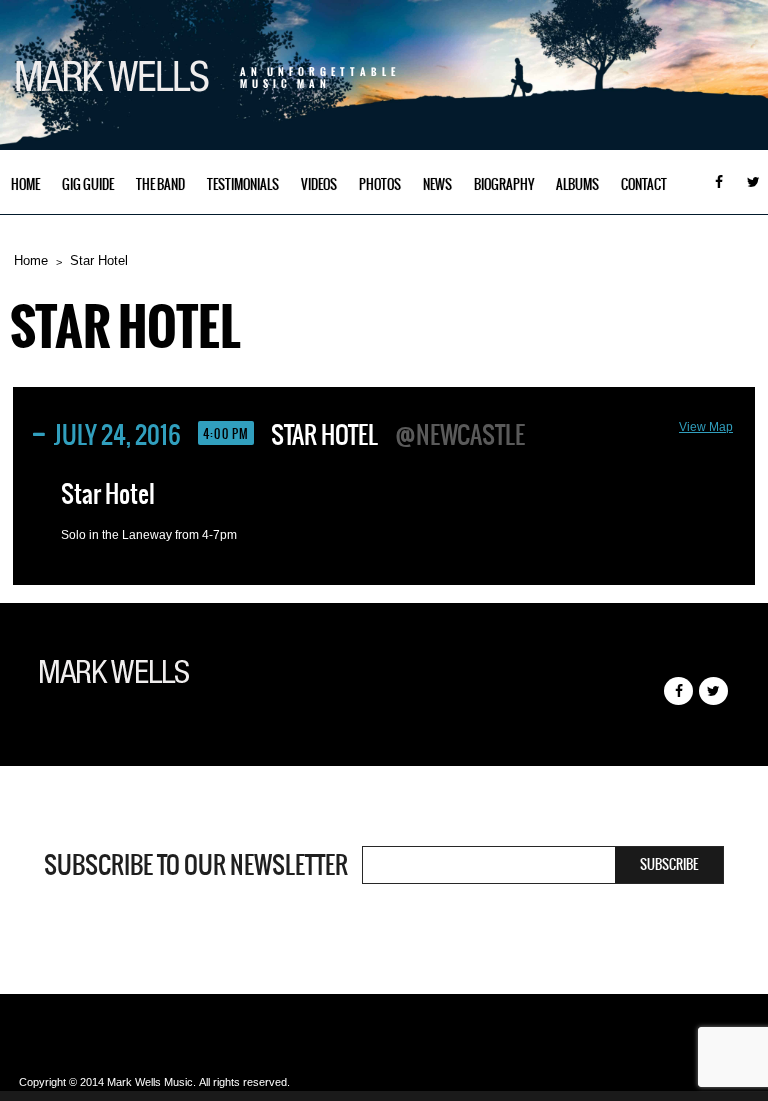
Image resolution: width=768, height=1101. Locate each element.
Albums (577, 184)
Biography (504, 184)
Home (25, 184)
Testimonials (243, 184)
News (437, 184)
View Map (706, 427)
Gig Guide (88, 184)
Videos (319, 184)
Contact (644, 184)
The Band (160, 184)
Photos (380, 184)
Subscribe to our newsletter (196, 865)
